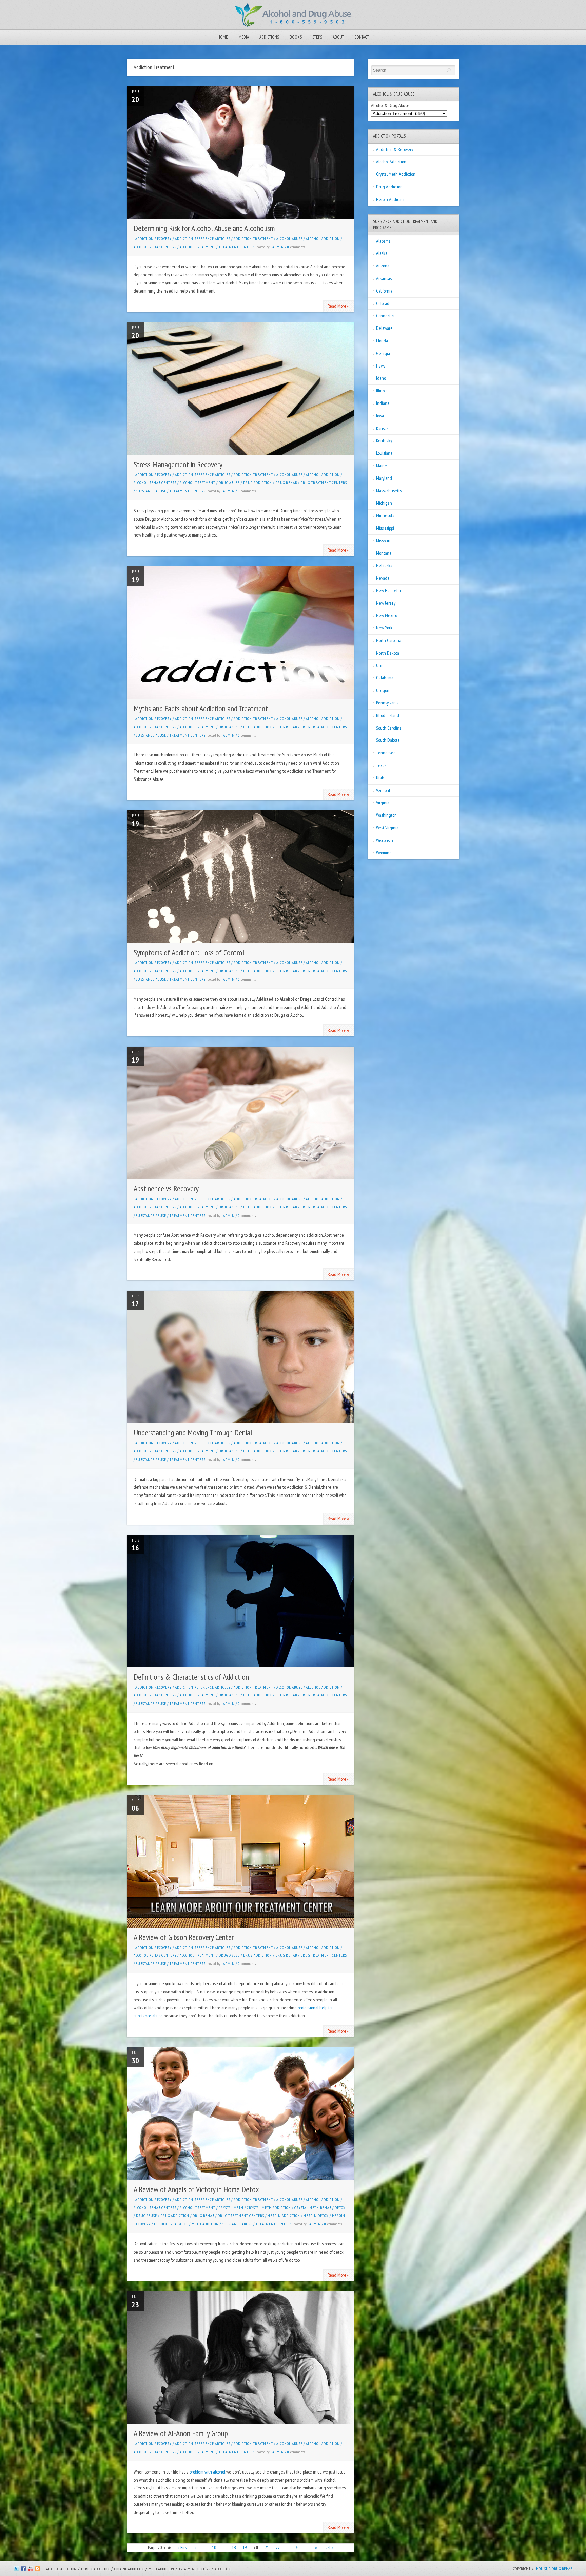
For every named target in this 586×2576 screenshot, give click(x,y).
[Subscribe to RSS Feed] (38, 2570)
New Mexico (387, 615)
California (384, 291)
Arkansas (384, 278)
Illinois (382, 391)
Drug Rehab (286, 483)
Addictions (269, 37)
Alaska (382, 253)
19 (245, 2547)
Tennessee (386, 753)
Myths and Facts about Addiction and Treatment (201, 708)
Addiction (223, 2569)
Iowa (380, 416)
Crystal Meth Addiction (269, 2208)
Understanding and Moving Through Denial (193, 1433)
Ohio (380, 665)
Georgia (383, 353)
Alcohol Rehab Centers (155, 247)
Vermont (383, 790)
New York (384, 628)
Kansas (382, 428)
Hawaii (382, 366)
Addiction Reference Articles (203, 239)
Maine (382, 466)
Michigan (384, 503)
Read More (339, 306)
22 (278, 2547)
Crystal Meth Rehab (313, 2208)
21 (267, 2547)
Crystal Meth (231, 2208)
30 (297, 2547)
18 (234, 2547)
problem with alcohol (207, 2472)
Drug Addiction (258, 483)
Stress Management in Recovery (178, 464)
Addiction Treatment (253, 239)
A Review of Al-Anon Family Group (181, 2433)
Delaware (384, 328)
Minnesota (385, 515)
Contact (362, 37)
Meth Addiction (161, 2569)
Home (223, 37)
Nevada (383, 578)
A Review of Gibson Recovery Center (184, 1937)
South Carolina (389, 728)
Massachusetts (389, 491)
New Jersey (386, 603)
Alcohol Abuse (289, 239)
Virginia (383, 803)
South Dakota (388, 740)
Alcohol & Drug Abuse (390, 105)
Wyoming (384, 853)
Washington (386, 815)
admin (278, 247)
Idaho (381, 378)
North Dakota (388, 653)
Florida (382, 341)
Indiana (383, 403)
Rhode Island (388, 715)
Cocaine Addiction (129, 2569)
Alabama (383, 241)
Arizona (383, 266)
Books (296, 37)
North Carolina (389, 640)
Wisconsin (385, 840)
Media (244, 37)
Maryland (384, 478)
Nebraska (384, 565)
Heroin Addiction (284, 2216)
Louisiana (384, 453)
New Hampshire (390, 590)
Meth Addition (205, 2224)
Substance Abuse (151, 491)
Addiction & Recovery (395, 149)
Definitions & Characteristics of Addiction (191, 1677)
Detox (340, 2208)
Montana (384, 553)
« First (183, 2547)
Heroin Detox (316, 2216)
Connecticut (387, 316)
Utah (380, 778)
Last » (328, 2547)
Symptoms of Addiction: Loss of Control (189, 952)
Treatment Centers (237, 247)
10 (214, 2547)
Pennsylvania (387, 703)
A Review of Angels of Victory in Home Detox (196, 2189)
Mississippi (385, 528)
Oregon (383, 690)
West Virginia (387, 828)
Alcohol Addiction (323, 239)
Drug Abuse (229, 483)
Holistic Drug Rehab (554, 2568)
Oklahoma (385, 678)
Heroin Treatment (171, 2224)
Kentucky (384, 440)
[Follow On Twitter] (16, 2570)
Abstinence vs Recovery (166, 1189)
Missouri (383, 541)
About (338, 37)
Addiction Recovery (153, 239)
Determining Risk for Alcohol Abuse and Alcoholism (204, 228)
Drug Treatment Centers (324, 483)
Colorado (384, 303)
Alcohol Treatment (198, 247)
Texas (381, 765)
